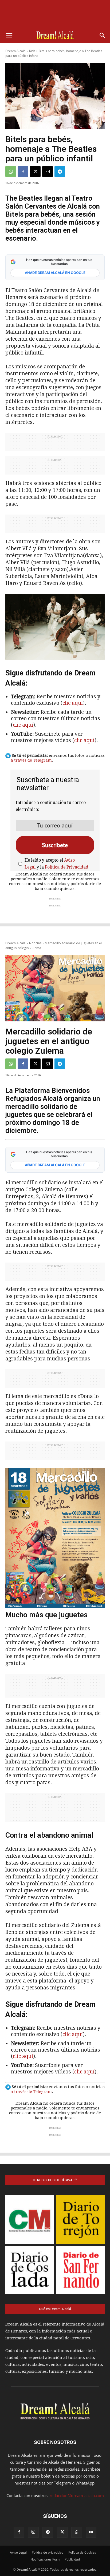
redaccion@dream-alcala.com (77, 2495)
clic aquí (73, 703)
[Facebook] (23, 172)
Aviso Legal (18, 2552)
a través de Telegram (31, 760)
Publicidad (72, 2559)
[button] (9, 35)
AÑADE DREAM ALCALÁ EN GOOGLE (55, 273)
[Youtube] (91, 2532)
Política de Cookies (82, 2552)
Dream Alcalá (15, 51)
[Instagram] (33, 2532)
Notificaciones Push (45, 2559)
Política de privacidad (48, 2552)
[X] (35, 172)
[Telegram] (60, 172)
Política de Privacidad (67, 867)
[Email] (48, 172)
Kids (32, 51)
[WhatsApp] (11, 172)
